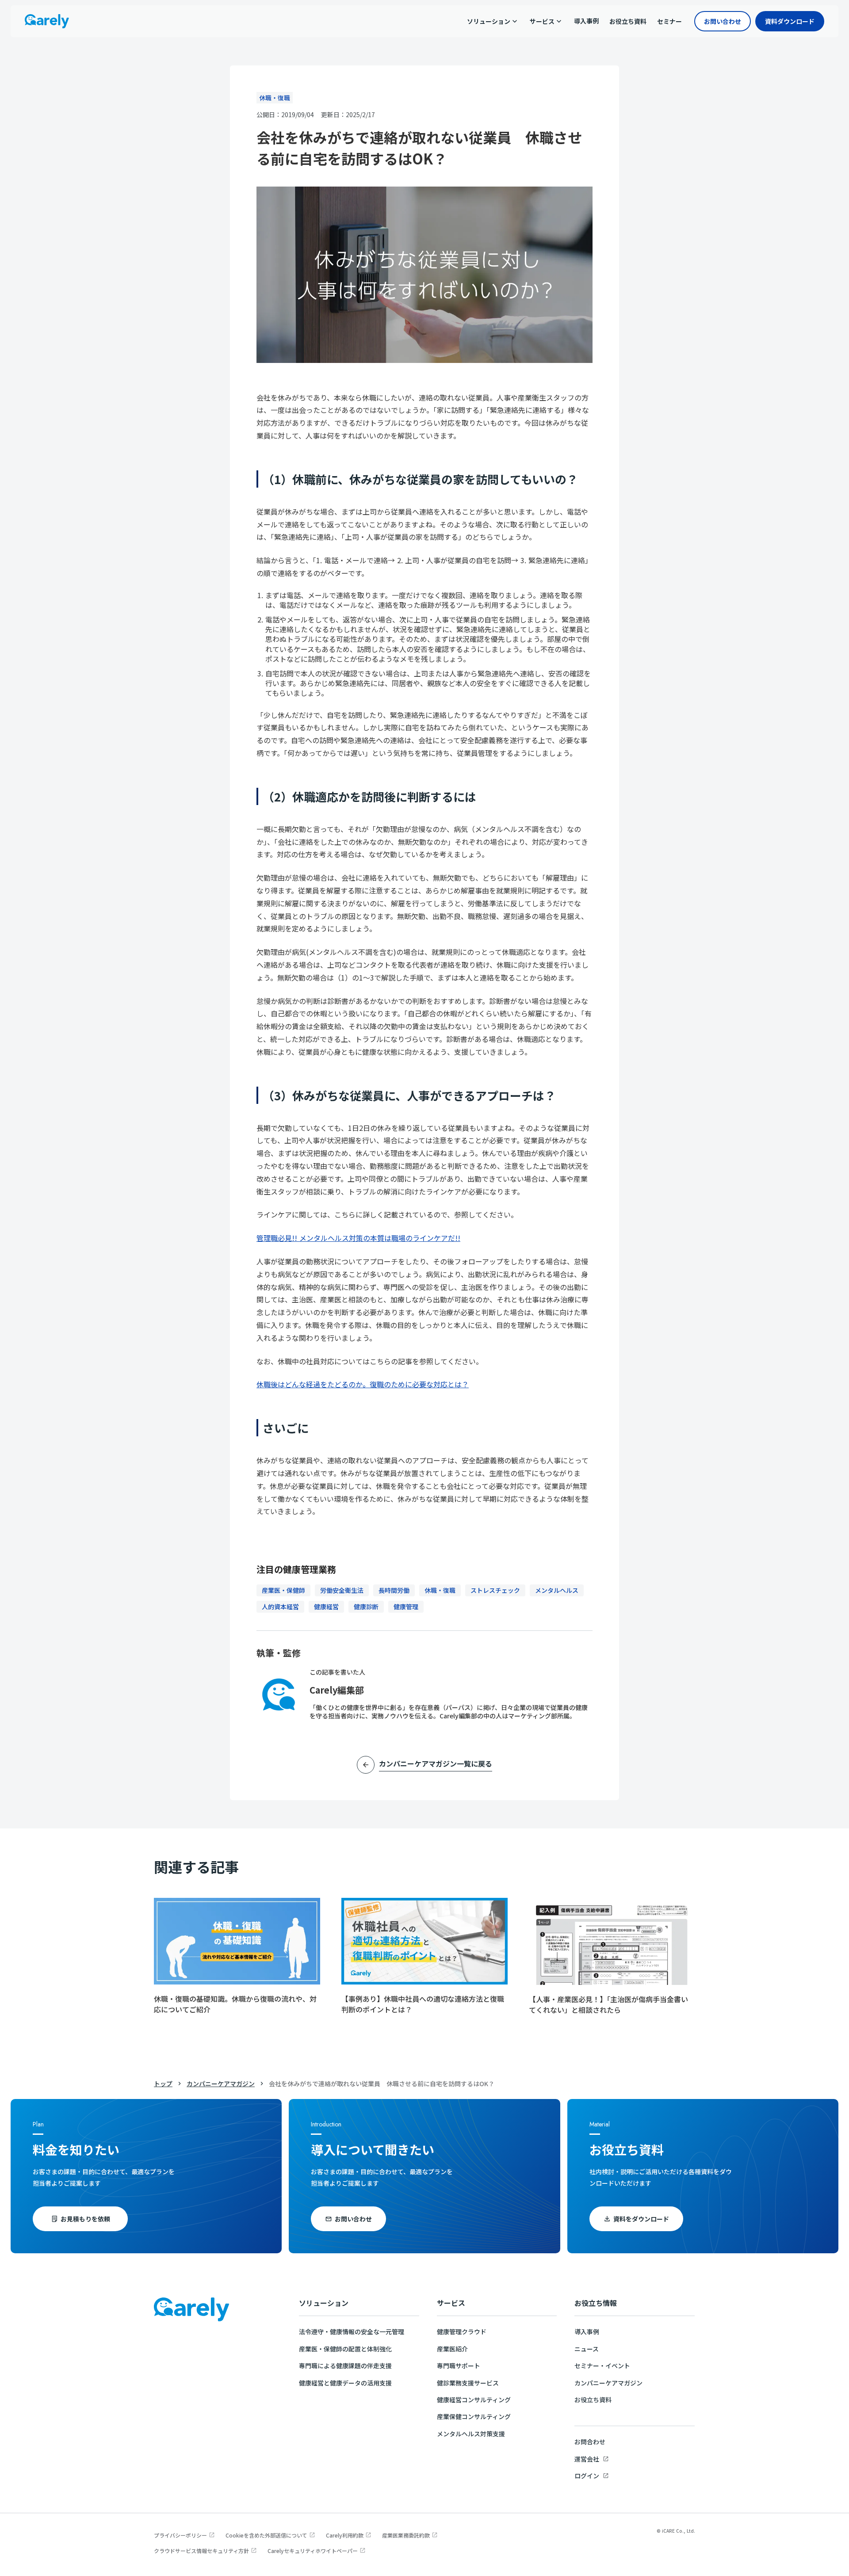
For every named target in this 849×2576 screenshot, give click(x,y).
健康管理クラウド (462, 2332)
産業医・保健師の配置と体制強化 (345, 2349)
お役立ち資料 (593, 2400)
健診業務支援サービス (468, 2383)
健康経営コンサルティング (474, 2400)
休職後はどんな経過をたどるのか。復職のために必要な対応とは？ (363, 1384)
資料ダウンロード (790, 21)
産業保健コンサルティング (474, 2416)
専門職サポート (459, 2366)
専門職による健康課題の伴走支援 (345, 2366)
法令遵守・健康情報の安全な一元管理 (352, 2332)
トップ (163, 2084)
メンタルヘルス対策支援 (471, 2434)
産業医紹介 (452, 2349)
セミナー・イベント (602, 2366)
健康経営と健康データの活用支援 (345, 2383)
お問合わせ (590, 2442)
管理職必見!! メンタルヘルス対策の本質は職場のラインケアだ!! (358, 1238)
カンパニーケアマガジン (221, 2084)
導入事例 (587, 2332)
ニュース (587, 2349)
